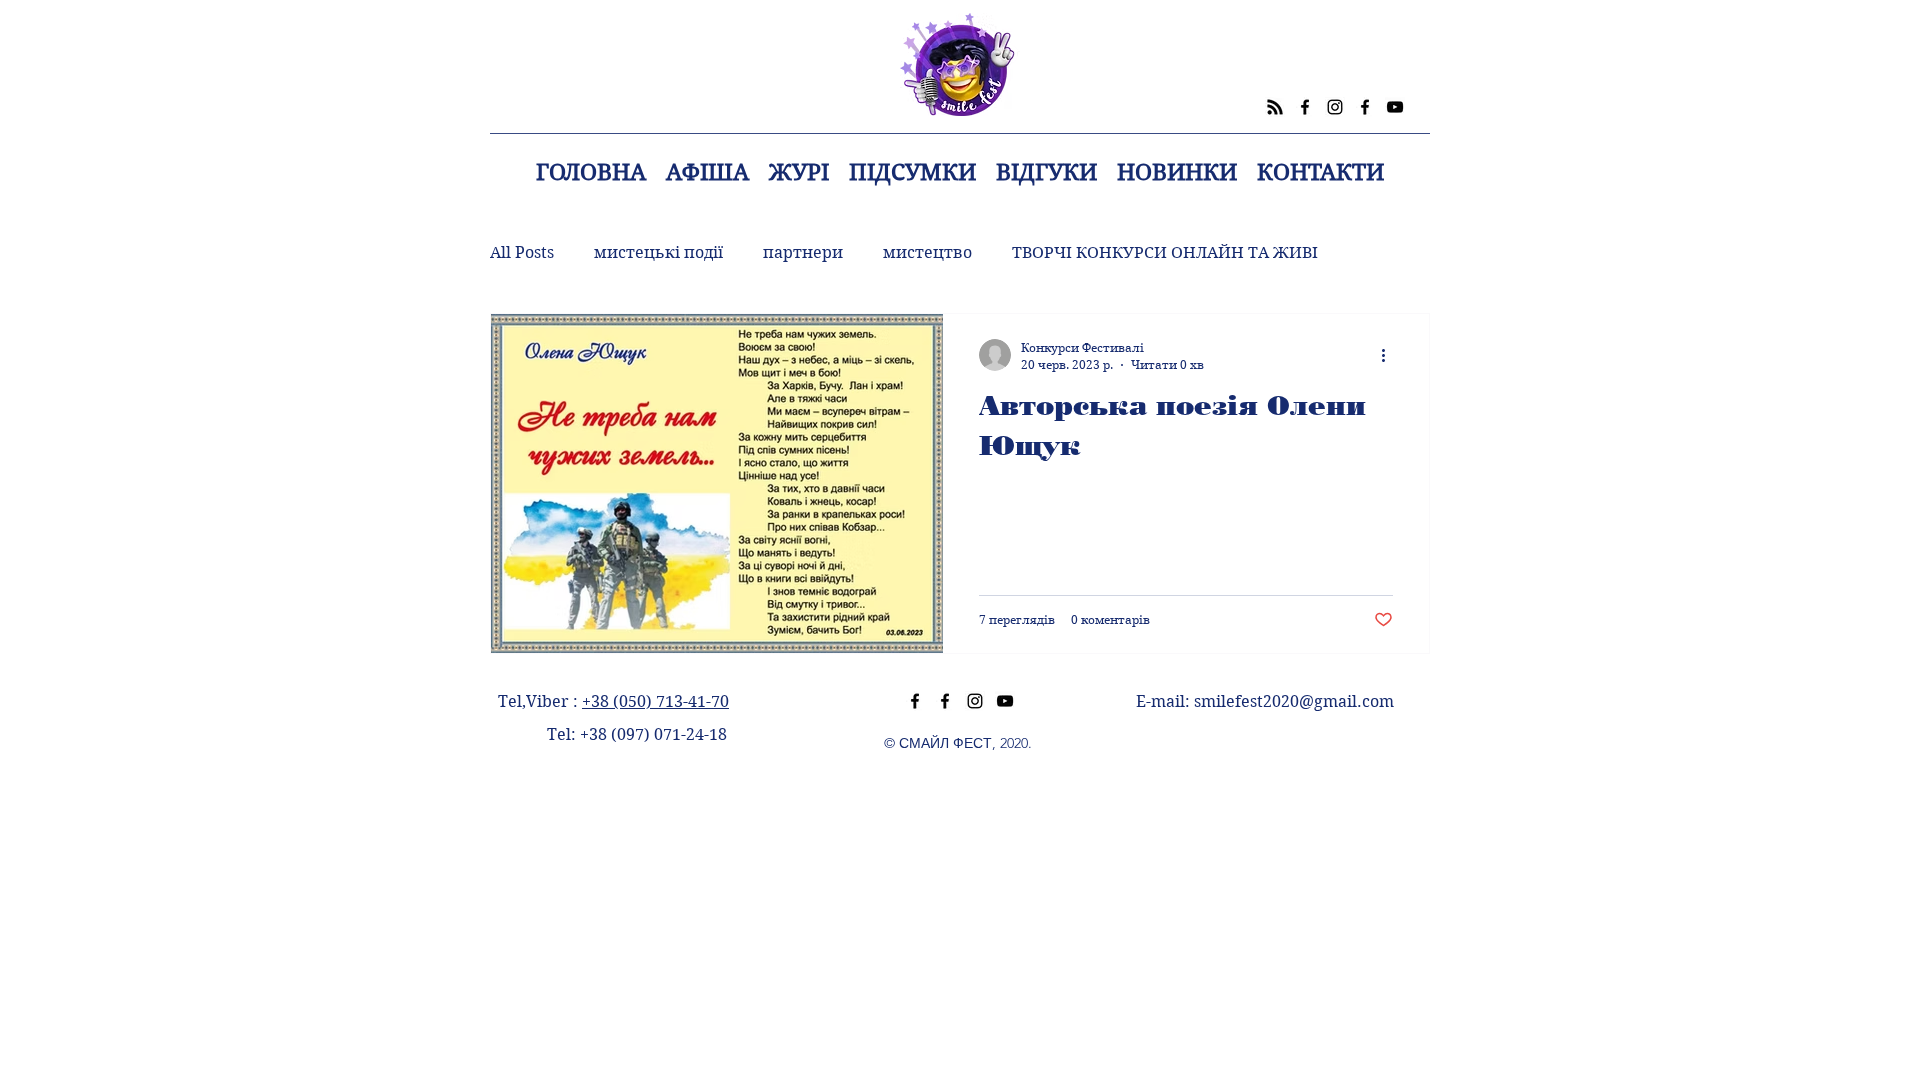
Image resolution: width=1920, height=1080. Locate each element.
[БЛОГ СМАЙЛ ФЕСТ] (1275, 107)
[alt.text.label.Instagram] (1335, 107)
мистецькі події (658, 252)
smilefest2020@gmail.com (1294, 701)
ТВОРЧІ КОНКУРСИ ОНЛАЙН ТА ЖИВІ (1165, 252)
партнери (803, 252)
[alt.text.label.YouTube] (1395, 107)
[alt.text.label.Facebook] (1305, 107)
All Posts (522, 252)
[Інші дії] (1390, 355)
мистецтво (927, 252)
